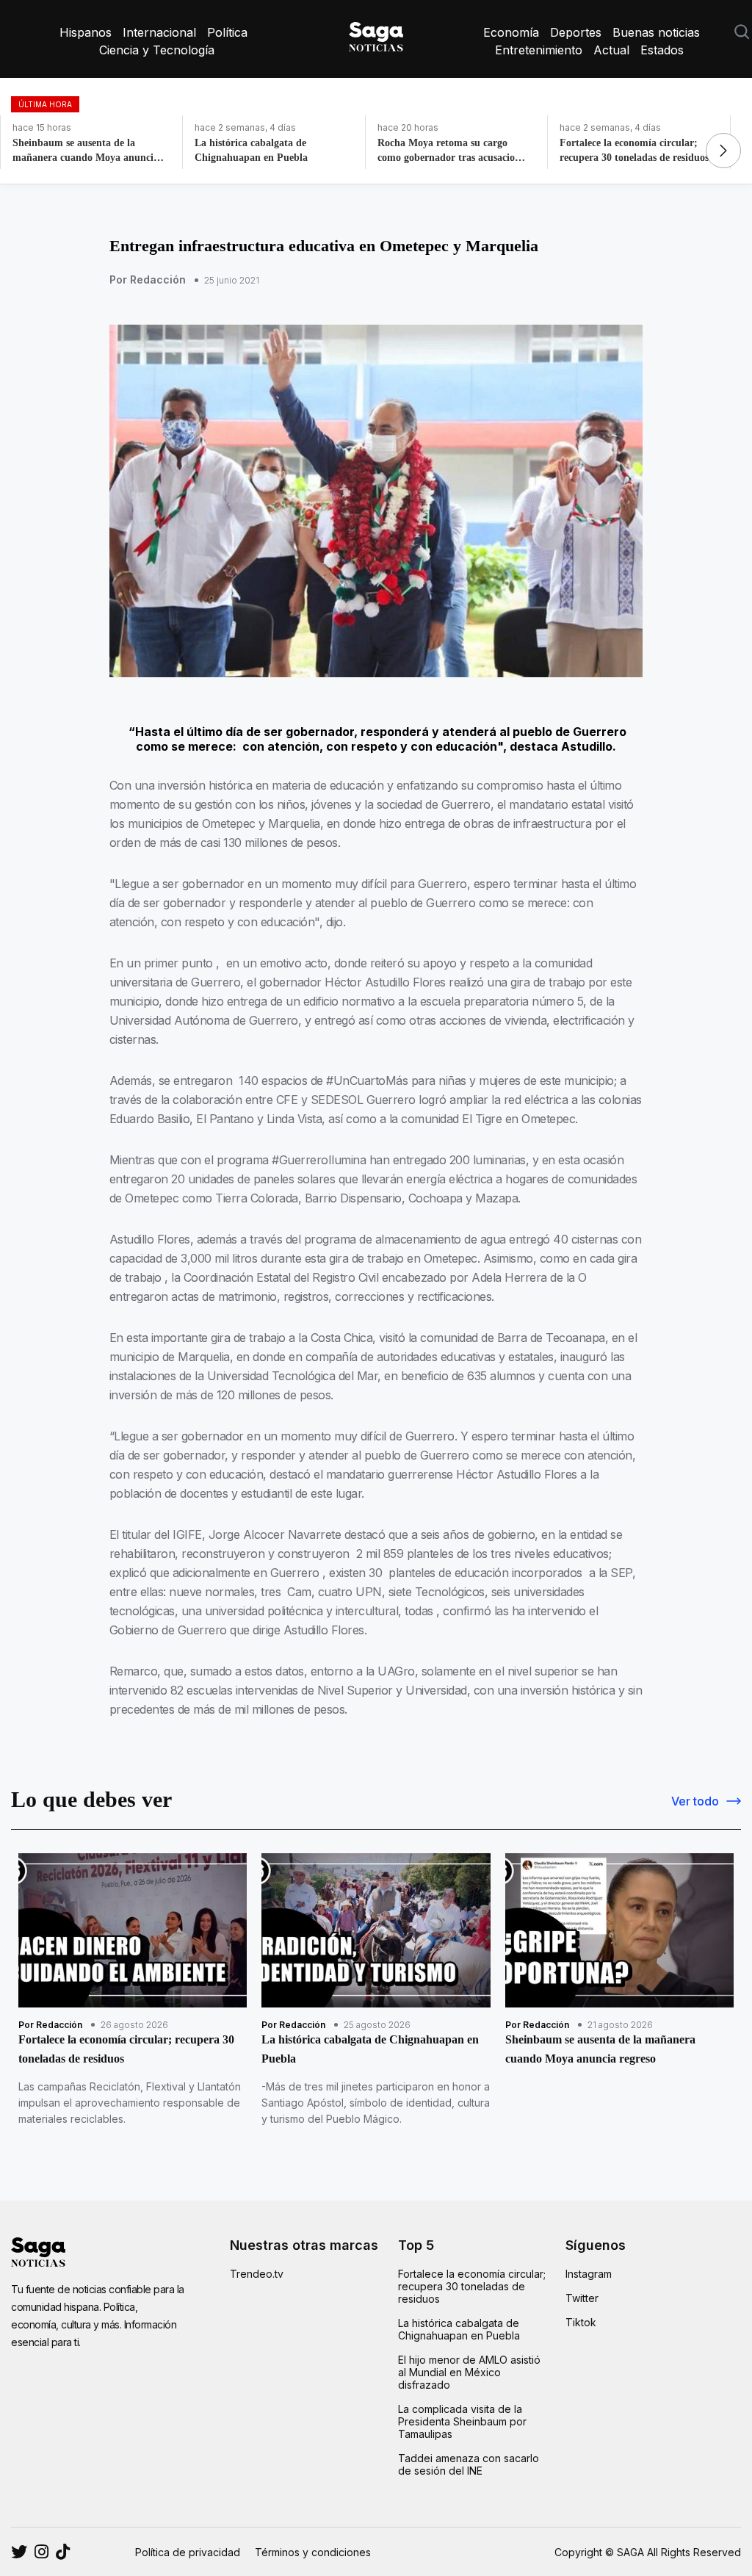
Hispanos (86, 32)
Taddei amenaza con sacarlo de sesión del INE (469, 2464)
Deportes (576, 32)
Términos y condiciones (313, 2552)
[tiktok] (63, 2552)
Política (227, 32)
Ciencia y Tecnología (157, 50)
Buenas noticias (656, 32)
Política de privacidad (188, 2552)
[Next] (723, 151)
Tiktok (581, 2322)
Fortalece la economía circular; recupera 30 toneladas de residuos (472, 2286)
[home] (376, 34)
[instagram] (19, 2552)
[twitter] (41, 2552)
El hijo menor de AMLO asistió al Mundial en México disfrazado (469, 2372)
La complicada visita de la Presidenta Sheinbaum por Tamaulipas (462, 2421)
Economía (511, 32)
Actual (611, 50)
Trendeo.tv (257, 2274)
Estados (662, 50)
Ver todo (695, 1801)
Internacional (159, 32)
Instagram (589, 2274)
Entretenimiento (539, 50)
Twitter (582, 2298)
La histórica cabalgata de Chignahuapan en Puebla (459, 2329)
